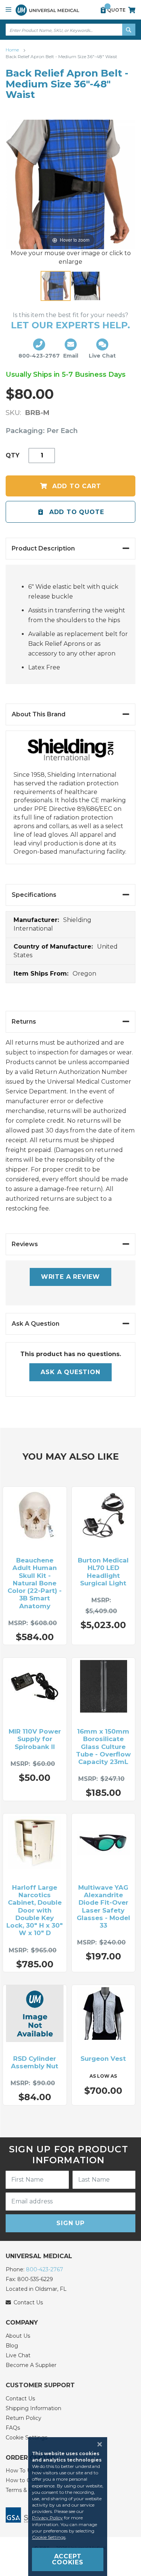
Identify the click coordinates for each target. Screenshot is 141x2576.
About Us (18, 2336)
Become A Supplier (31, 2365)
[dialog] (70, 2507)
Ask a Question (70, 1372)
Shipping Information (33, 2408)
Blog (12, 2346)
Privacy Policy (47, 2518)
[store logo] (47, 10)
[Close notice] (97, 2444)
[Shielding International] (71, 754)
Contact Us (20, 2399)
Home (13, 50)
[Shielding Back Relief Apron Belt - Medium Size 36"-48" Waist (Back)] (86, 286)
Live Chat (18, 2355)
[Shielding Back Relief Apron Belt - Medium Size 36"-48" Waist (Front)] (56, 286)
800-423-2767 (45, 2269)
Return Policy (23, 2418)
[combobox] (70, 30)
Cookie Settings (49, 2537)
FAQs (13, 2428)
